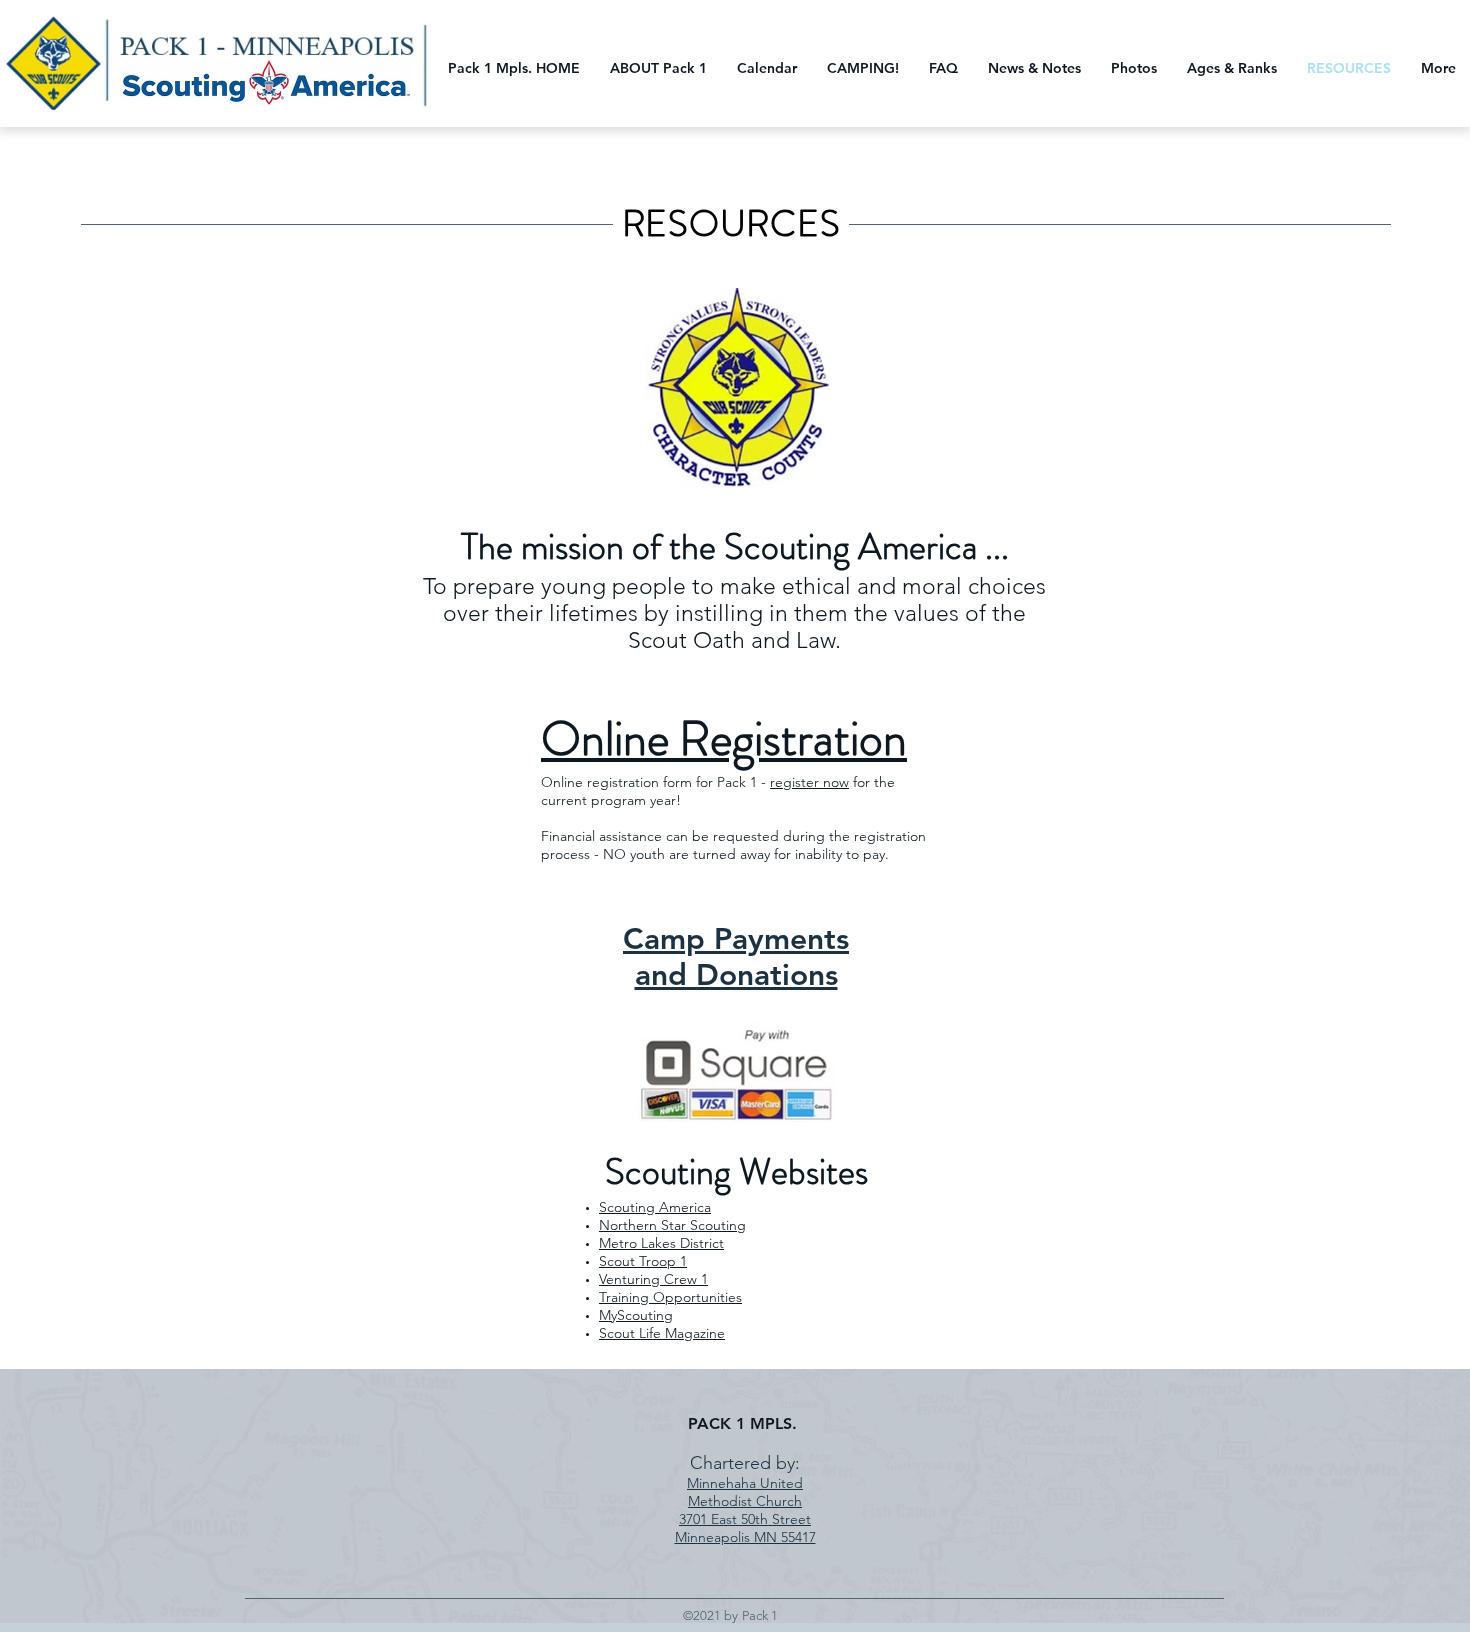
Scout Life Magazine (662, 1333)
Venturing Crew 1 (653, 1279)
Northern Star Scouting (672, 1225)
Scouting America (655, 1207)
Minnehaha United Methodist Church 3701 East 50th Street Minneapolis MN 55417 (745, 1510)
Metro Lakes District (661, 1243)
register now (809, 782)
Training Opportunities (670, 1297)
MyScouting (636, 1315)
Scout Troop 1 (643, 1261)
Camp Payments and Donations (736, 957)
